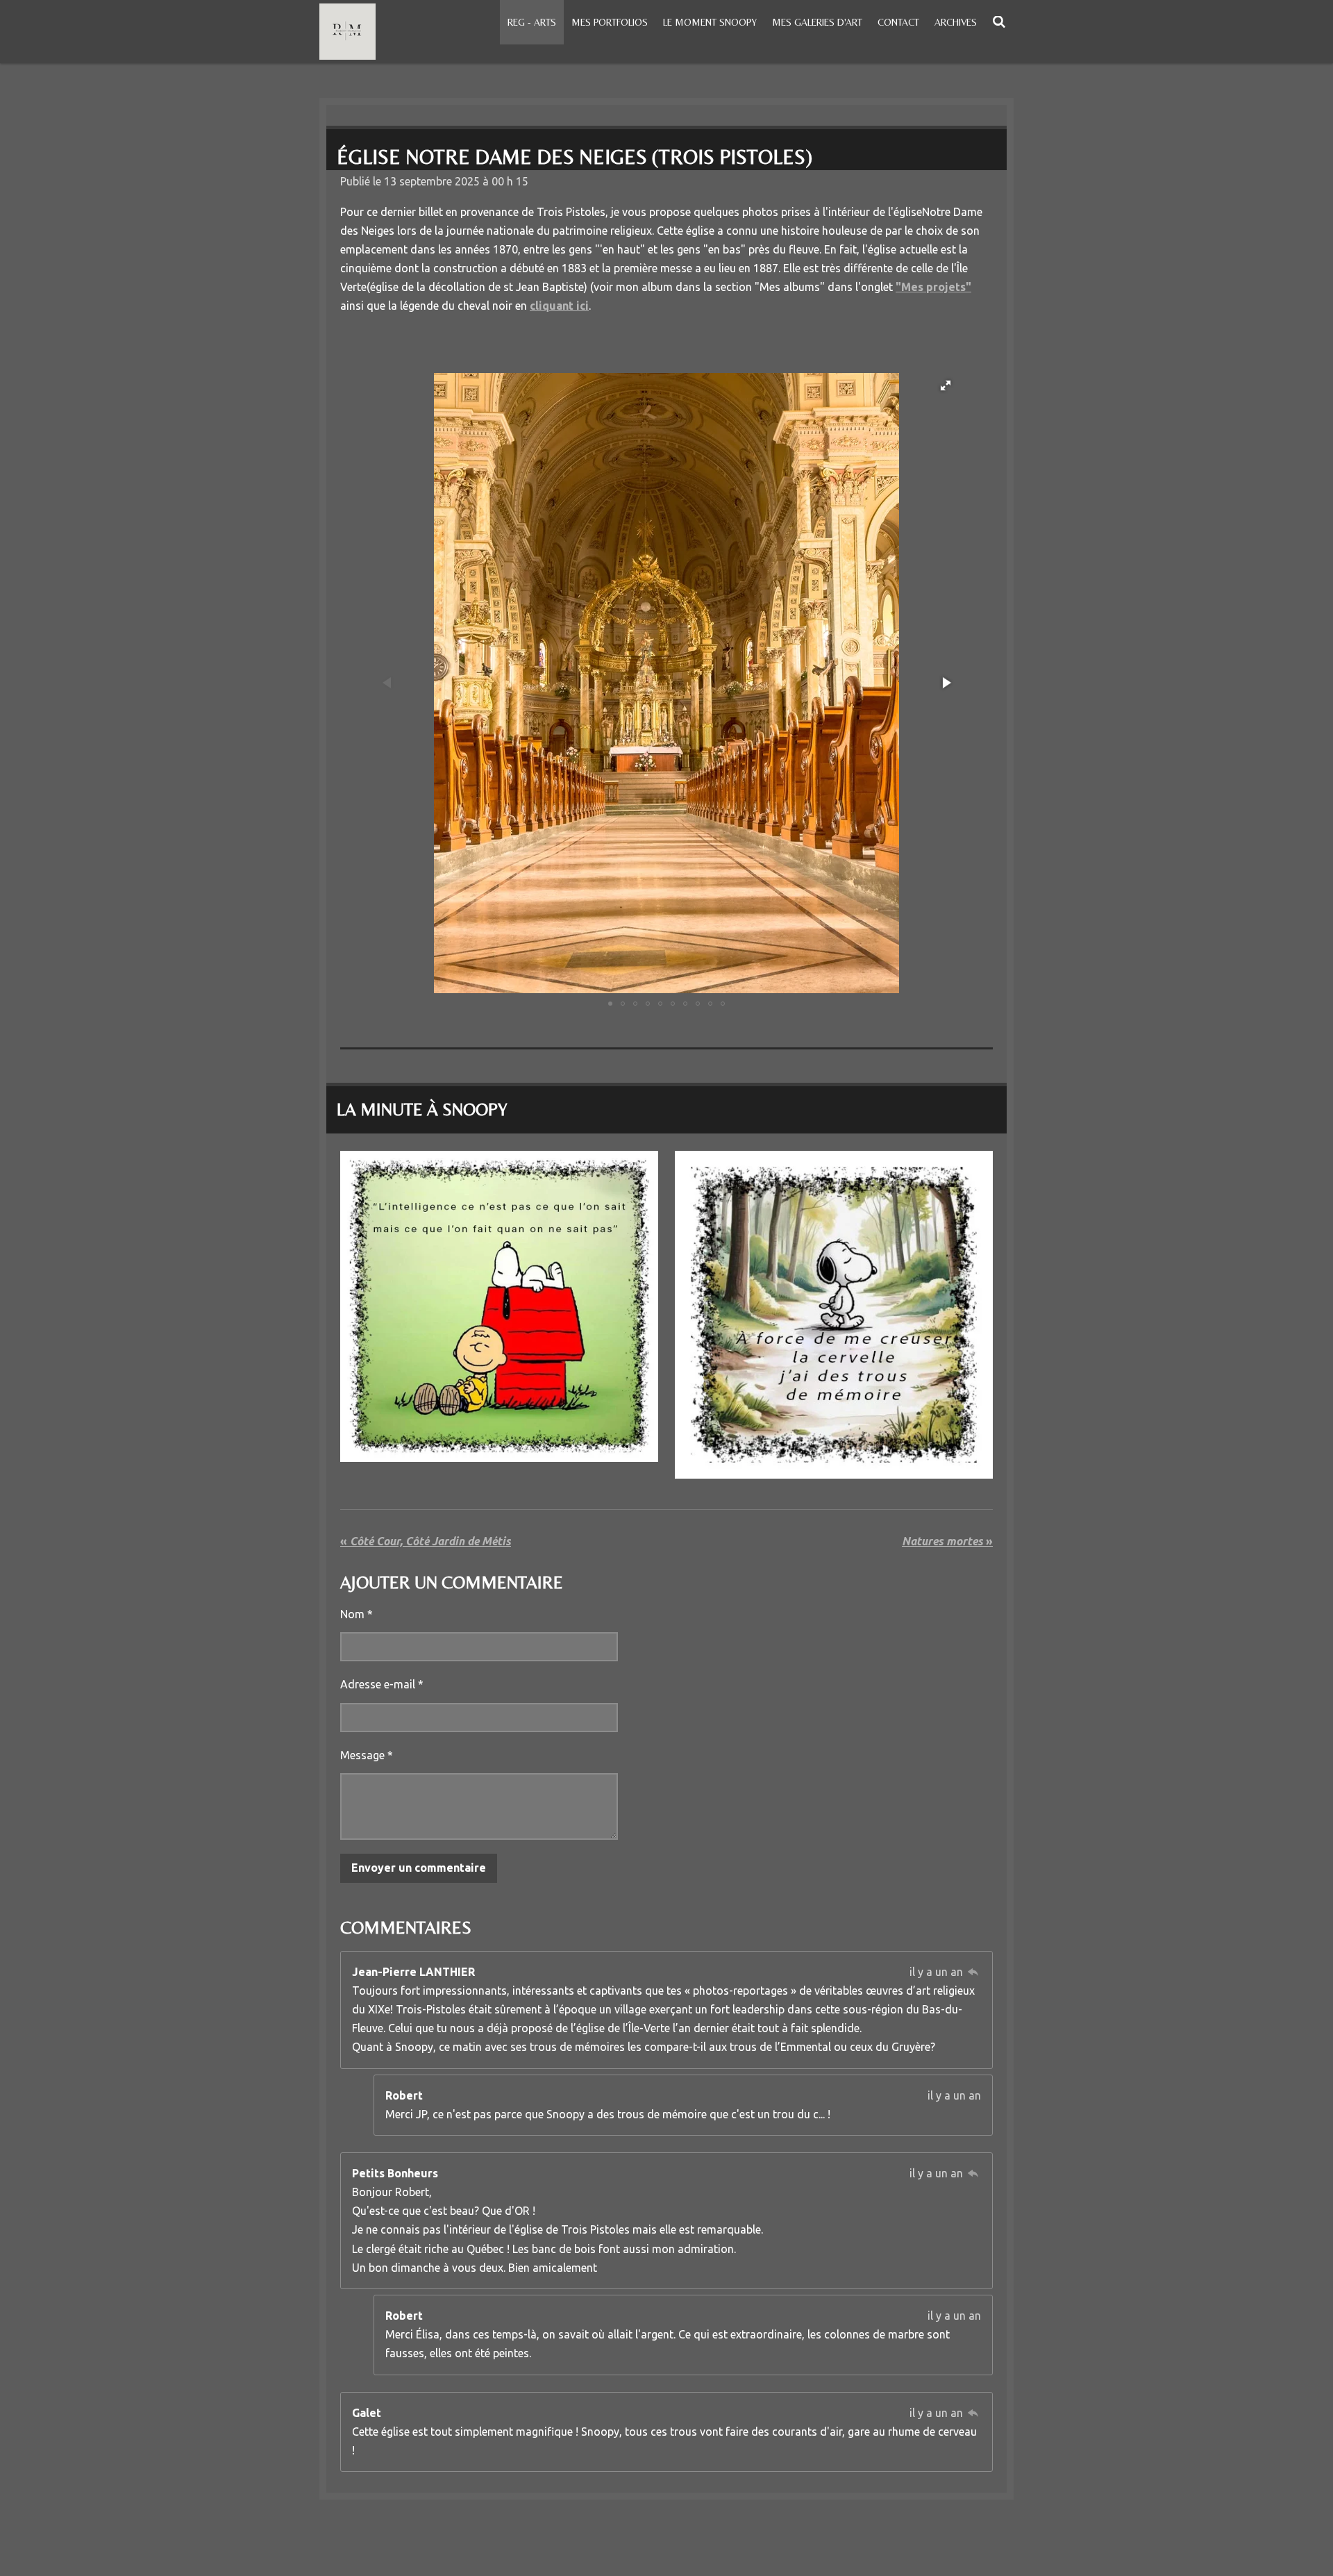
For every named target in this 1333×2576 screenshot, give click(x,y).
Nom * (357, 1614)
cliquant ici (559, 306)
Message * (367, 1755)
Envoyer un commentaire (419, 1868)
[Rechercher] (999, 22)
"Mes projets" (933, 287)
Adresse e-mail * (382, 1684)
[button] (946, 385)
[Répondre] (973, 1972)
